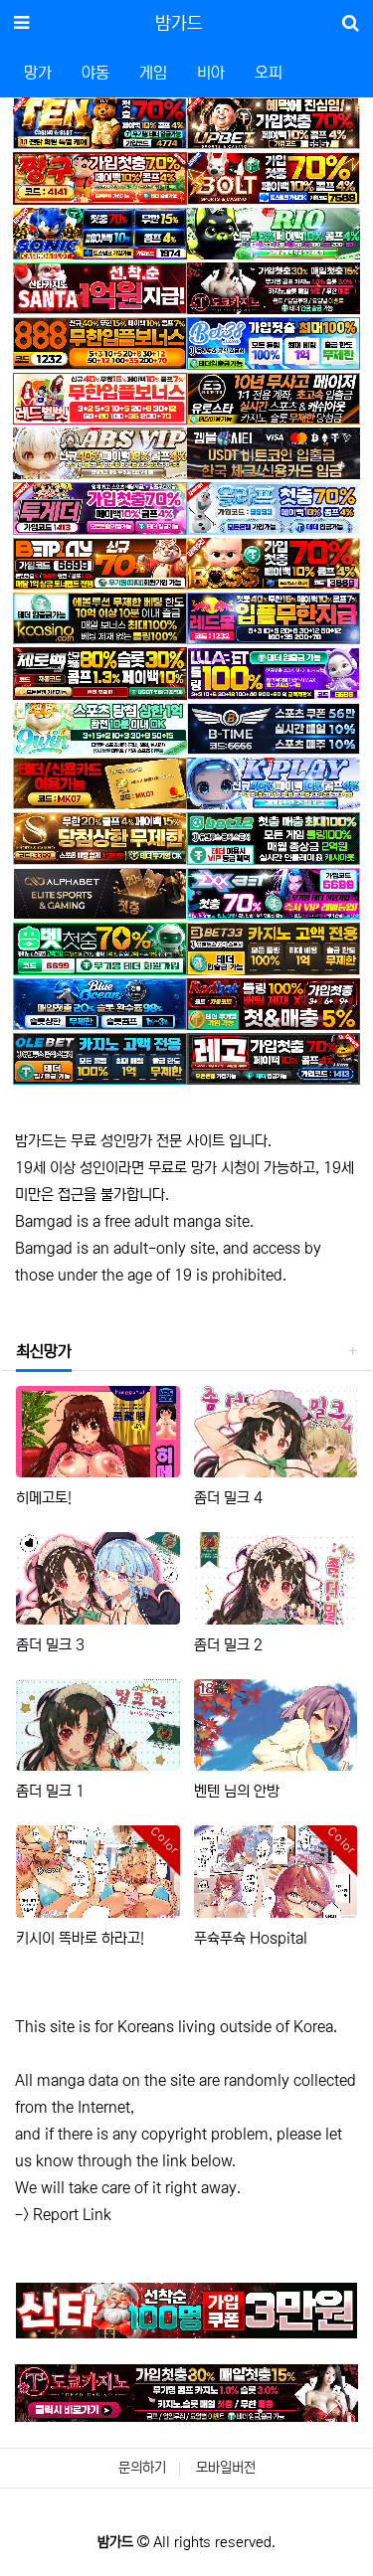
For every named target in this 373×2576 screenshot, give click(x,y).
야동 (95, 73)
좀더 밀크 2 (228, 1645)
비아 (211, 73)
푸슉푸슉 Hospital (251, 1938)
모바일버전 (226, 2468)
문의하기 (142, 2468)
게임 (153, 73)
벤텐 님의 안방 (237, 1791)
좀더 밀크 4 (228, 1498)
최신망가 (44, 1351)
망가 (38, 73)
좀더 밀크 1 (50, 1791)
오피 (269, 73)
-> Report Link (63, 2215)
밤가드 (179, 24)
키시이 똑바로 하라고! (80, 1938)
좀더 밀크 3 (50, 1645)
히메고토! (44, 1498)
